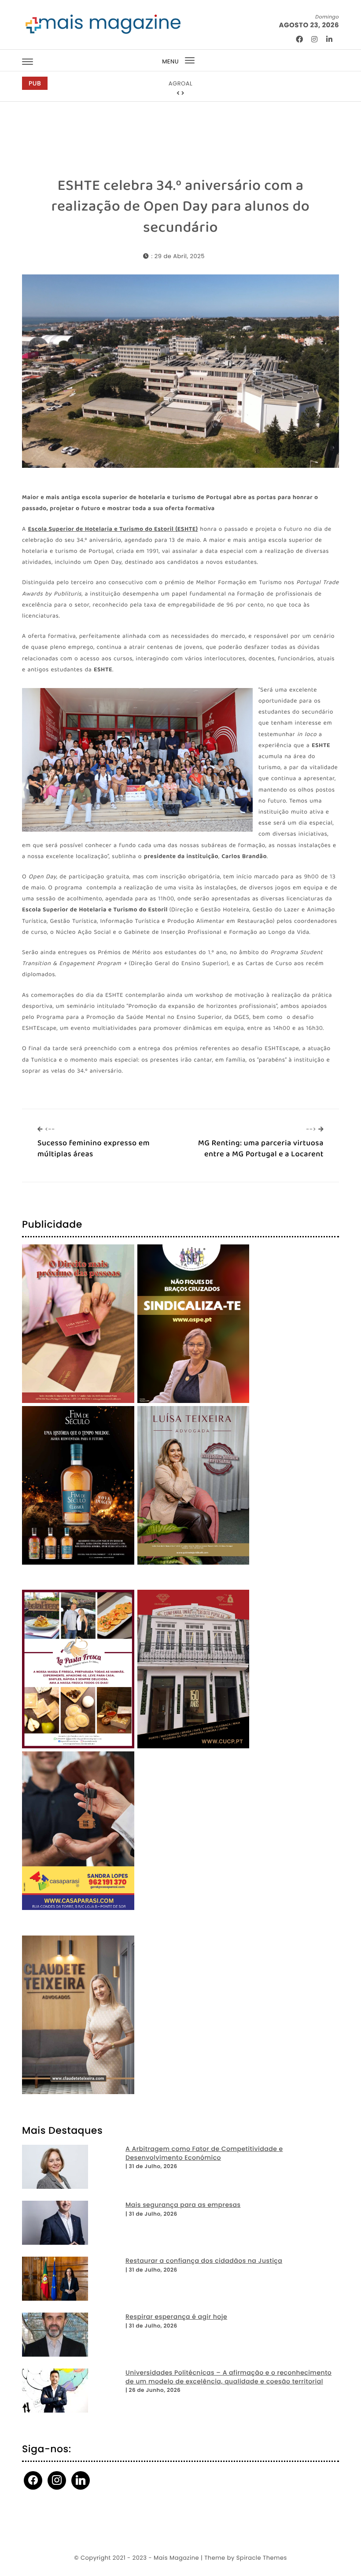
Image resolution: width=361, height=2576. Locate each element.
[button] (178, 93)
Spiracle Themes (262, 2558)
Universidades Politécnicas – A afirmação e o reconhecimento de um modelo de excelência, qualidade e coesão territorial (228, 2377)
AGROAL (180, 83)
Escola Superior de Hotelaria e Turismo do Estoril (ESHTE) (113, 530)
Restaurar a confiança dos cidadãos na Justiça (204, 2261)
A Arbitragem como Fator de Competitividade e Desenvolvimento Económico (204, 2153)
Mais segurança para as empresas (183, 2205)
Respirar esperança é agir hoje (176, 2317)
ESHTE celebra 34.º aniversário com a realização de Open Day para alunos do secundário (181, 207)
